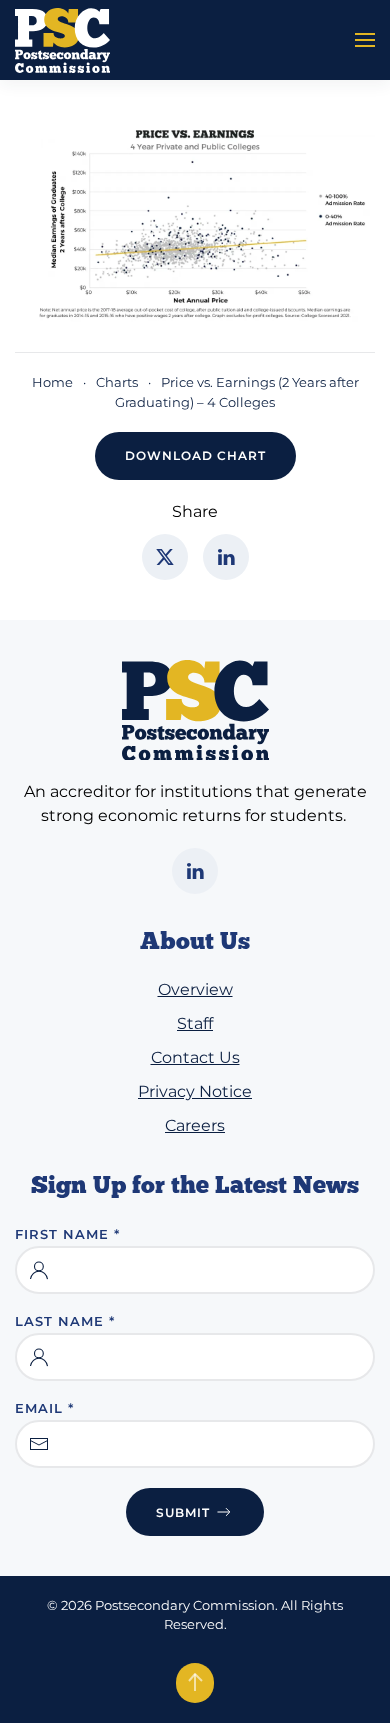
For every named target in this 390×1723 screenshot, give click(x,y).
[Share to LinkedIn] (226, 557)
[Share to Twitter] (165, 557)
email (44, 1408)
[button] (365, 40)
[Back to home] (62, 40)
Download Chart (195, 455)
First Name (67, 1234)
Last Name (65, 1321)
